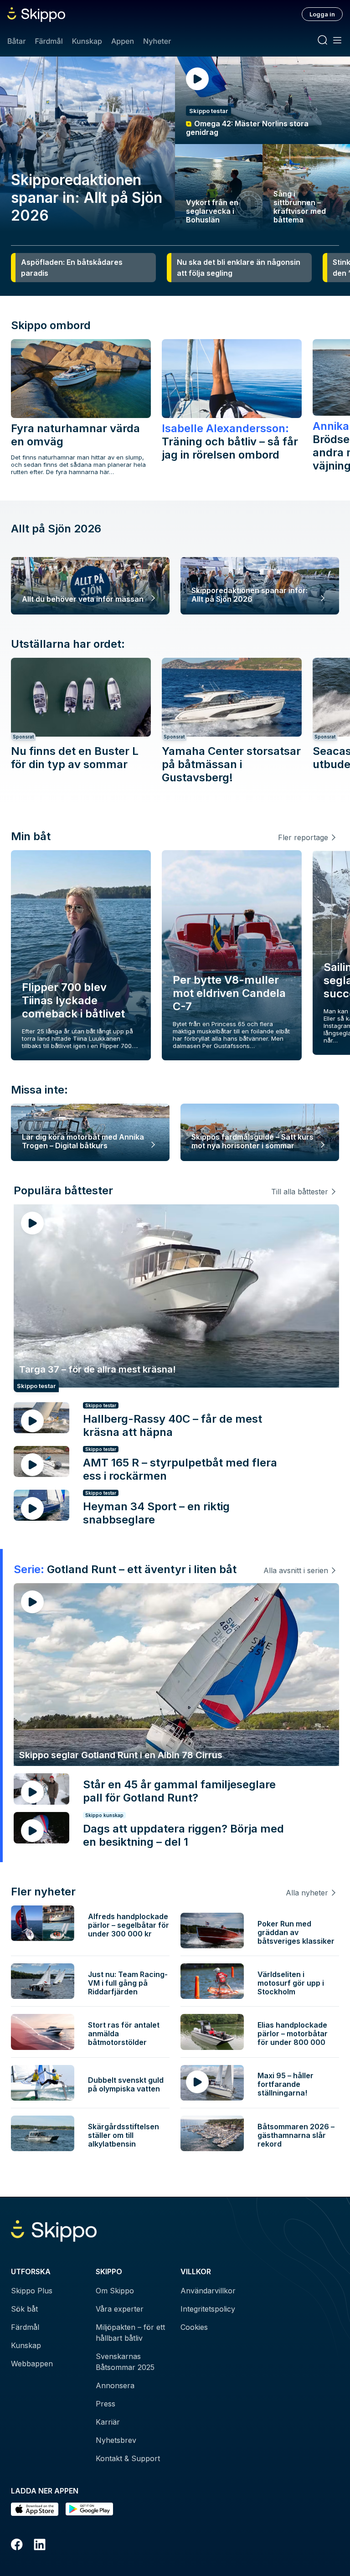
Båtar (16, 41)
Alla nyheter (307, 1893)
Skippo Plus (32, 2291)
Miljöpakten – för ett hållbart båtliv (130, 2333)
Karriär (108, 2422)
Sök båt (24, 2309)
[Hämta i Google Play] (89, 2509)
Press (106, 2404)
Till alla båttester (300, 1192)
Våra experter (120, 2309)
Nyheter (157, 41)
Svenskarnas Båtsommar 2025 (125, 2362)
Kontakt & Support (128, 2458)
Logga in (322, 14)
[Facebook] (17, 2546)
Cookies (194, 2327)
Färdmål (49, 41)
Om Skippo (115, 2291)
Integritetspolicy (208, 2309)
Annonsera (115, 2385)
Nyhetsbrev (116, 2440)
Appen (123, 41)
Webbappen (32, 2364)
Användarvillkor (208, 2291)
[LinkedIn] (40, 2546)
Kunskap (87, 41)
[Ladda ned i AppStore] (35, 2509)
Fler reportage (303, 837)
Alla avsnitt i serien (296, 1570)
